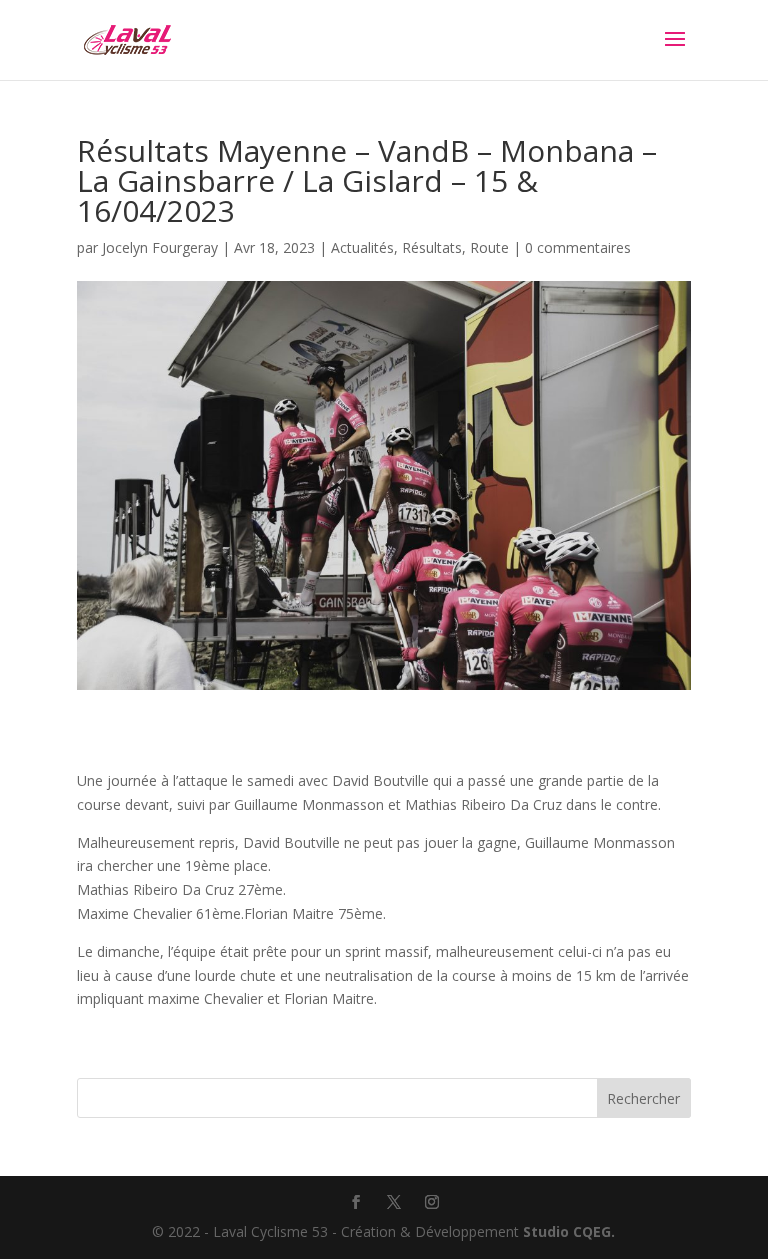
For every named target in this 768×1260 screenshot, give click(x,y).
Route (489, 247)
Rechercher (643, 1098)
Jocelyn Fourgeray (160, 247)
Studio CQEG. (569, 1231)
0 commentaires (578, 247)
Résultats (432, 247)
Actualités (362, 247)
